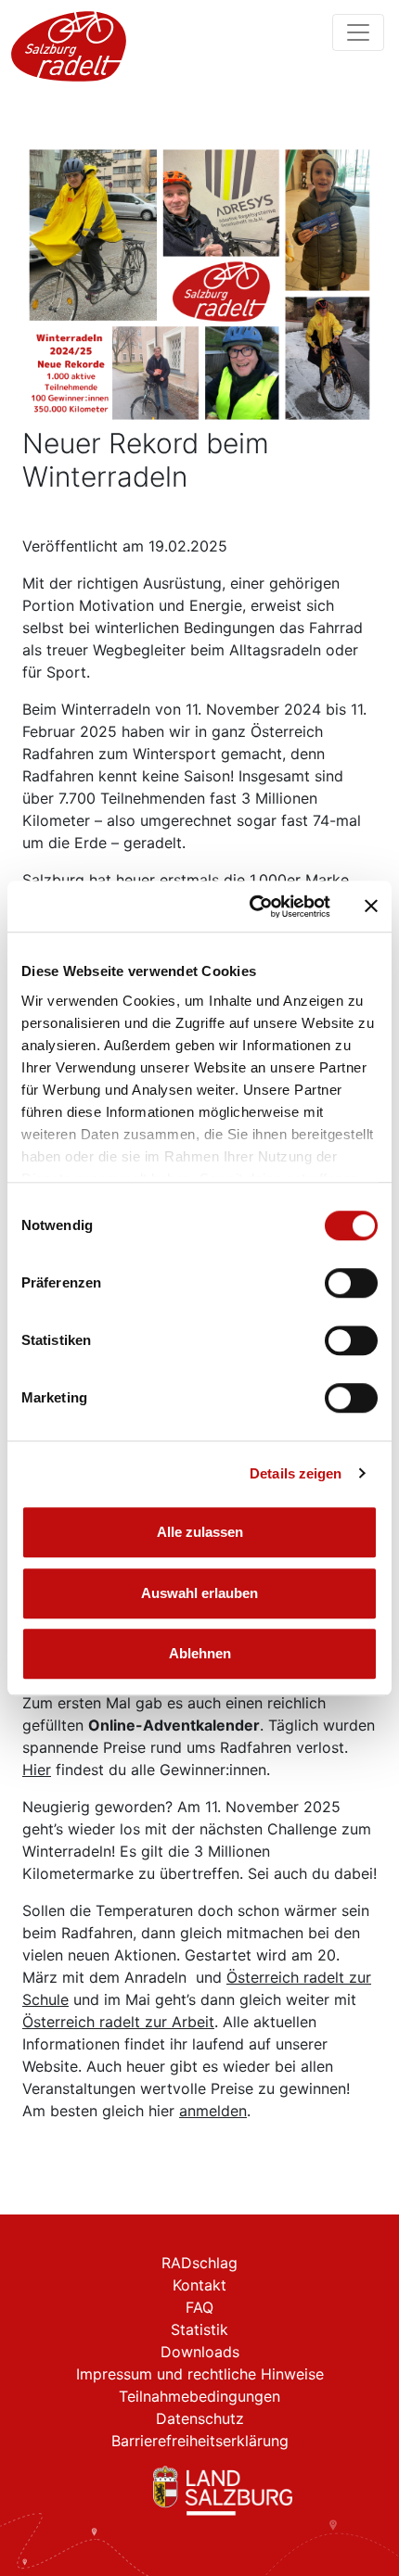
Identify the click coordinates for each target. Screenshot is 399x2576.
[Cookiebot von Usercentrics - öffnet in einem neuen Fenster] (251, 907)
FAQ (199, 2307)
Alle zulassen (200, 1532)
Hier (37, 1770)
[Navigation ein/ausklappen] (358, 32)
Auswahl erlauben (199, 1593)
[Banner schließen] (371, 907)
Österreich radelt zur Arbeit (118, 2022)
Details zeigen (296, 1473)
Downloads (200, 2352)
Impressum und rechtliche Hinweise (200, 2374)
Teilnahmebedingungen (199, 2396)
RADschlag (199, 2263)
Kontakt (199, 2285)
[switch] (351, 1283)
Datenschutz (200, 2418)
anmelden (213, 2111)
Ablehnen (200, 1653)
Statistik (199, 2329)
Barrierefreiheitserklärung (200, 2441)
